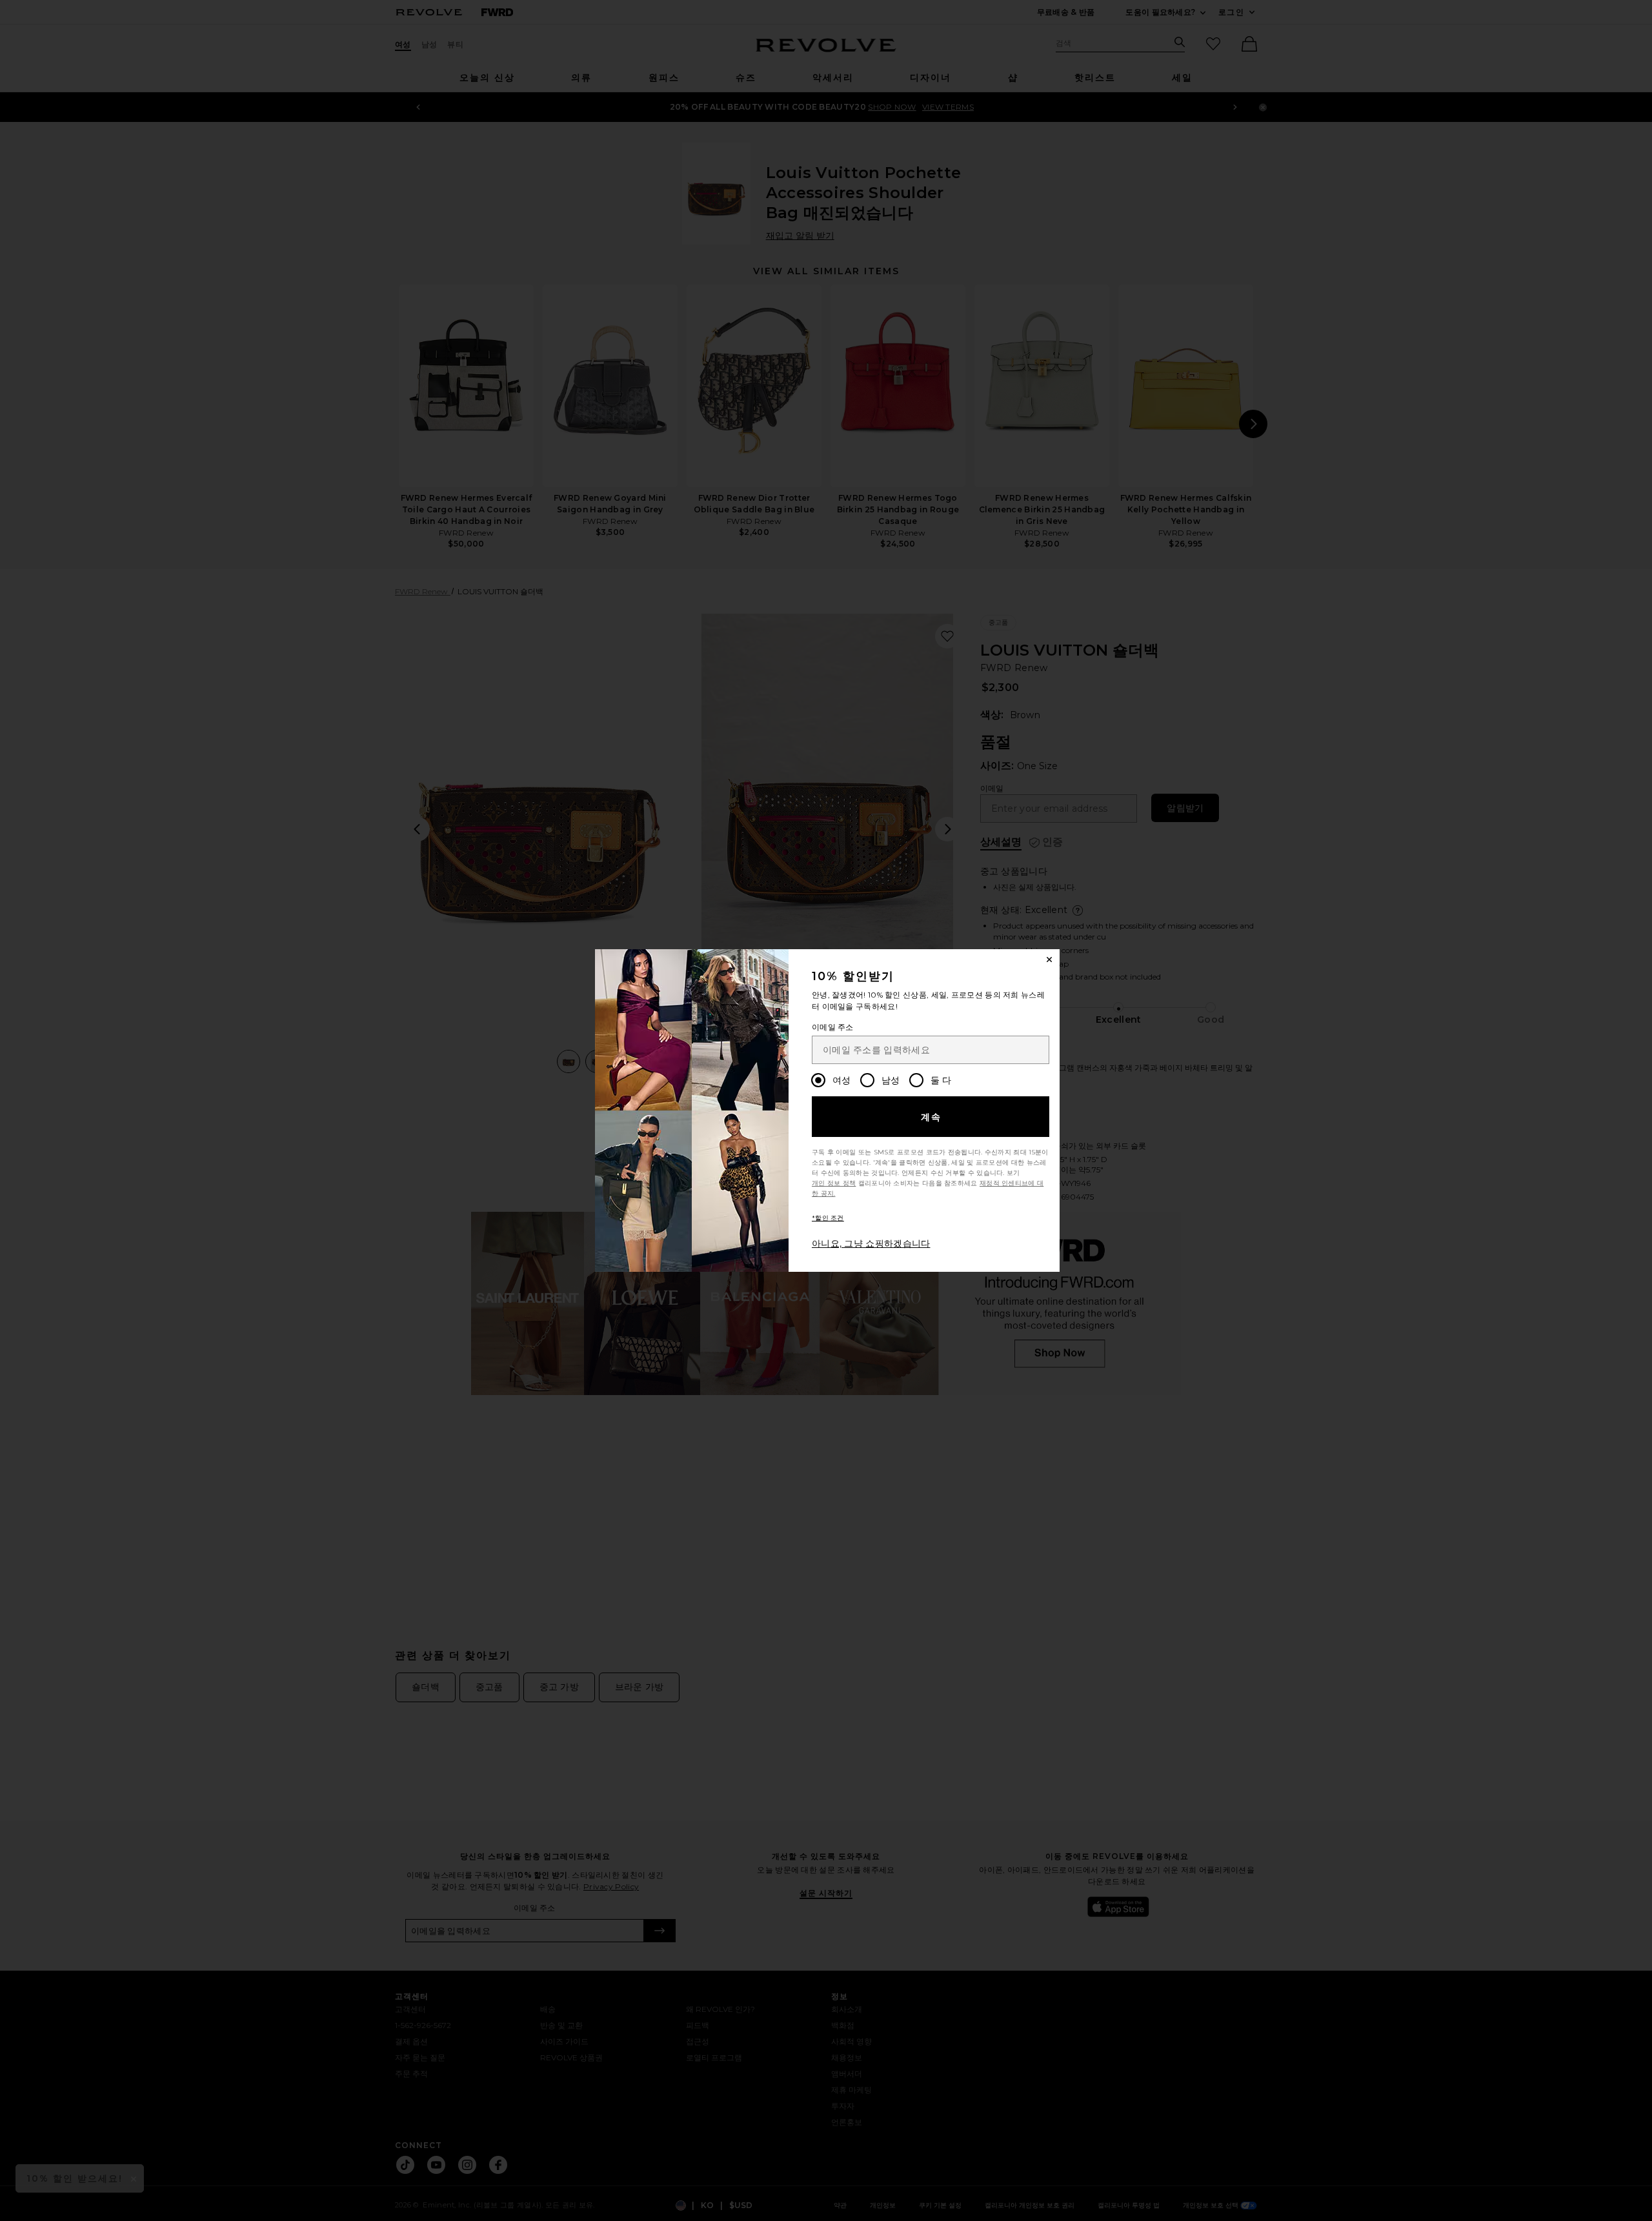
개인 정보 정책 (834, 1183)
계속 (932, 1117)
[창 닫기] (1049, 960)
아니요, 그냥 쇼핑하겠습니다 (871, 1243)
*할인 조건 (828, 1218)
